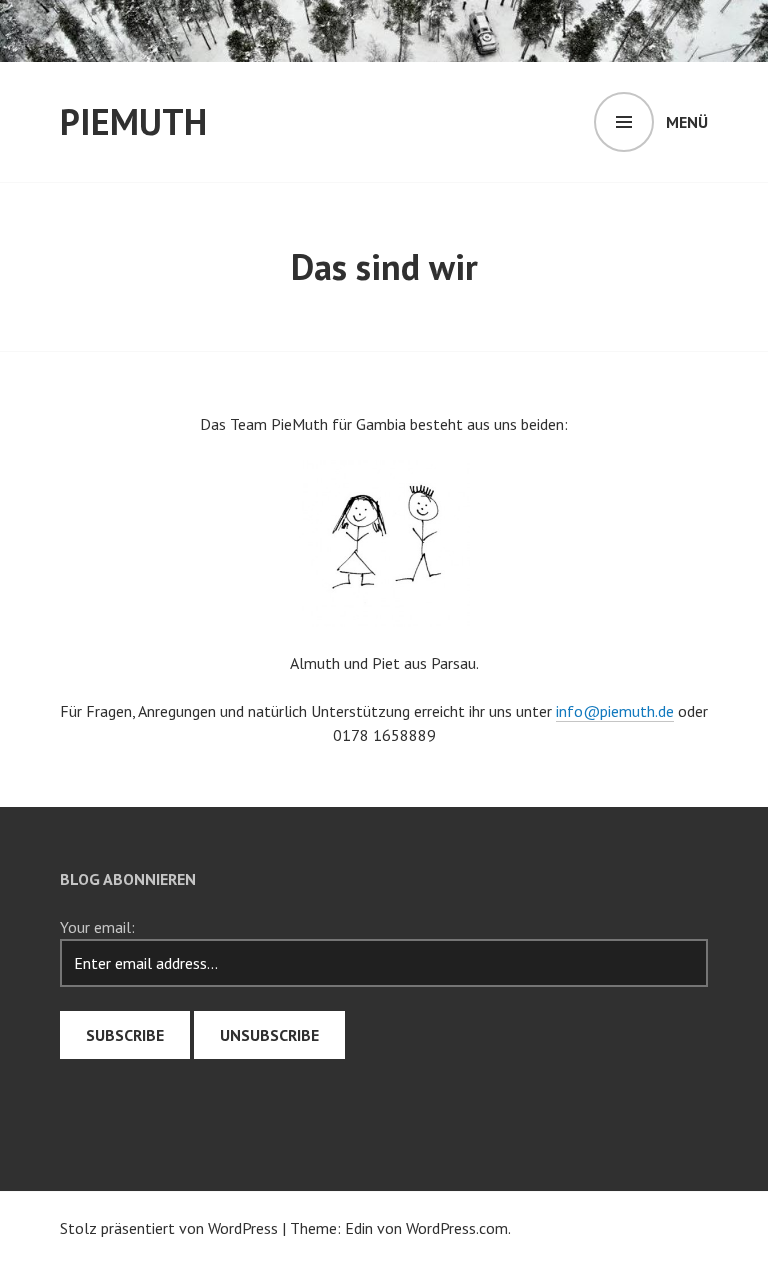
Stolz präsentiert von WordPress (169, 1228)
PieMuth (133, 121)
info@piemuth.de (615, 711)
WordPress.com (457, 1228)
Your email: (97, 927)
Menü (687, 122)
